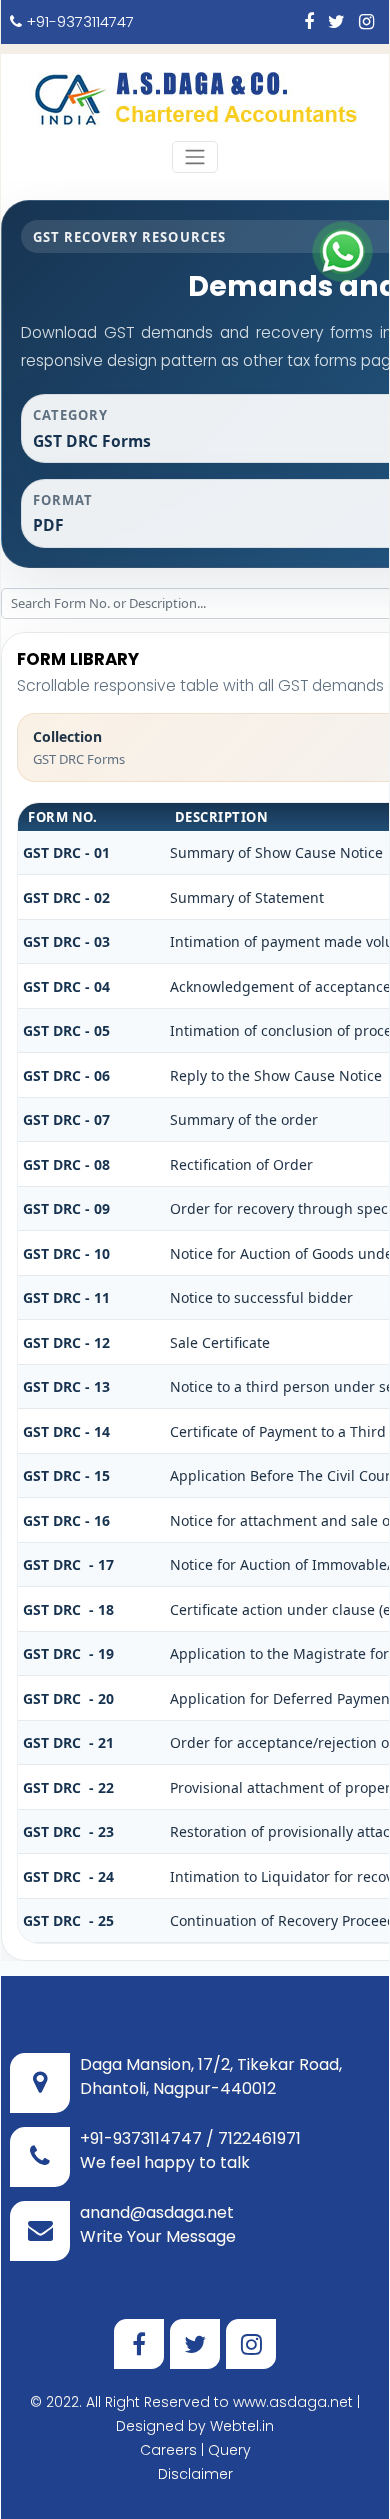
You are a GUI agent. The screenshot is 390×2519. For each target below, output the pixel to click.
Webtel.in (242, 2426)
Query (229, 2450)
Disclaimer (195, 2474)
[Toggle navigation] (195, 157)
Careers (168, 2450)
